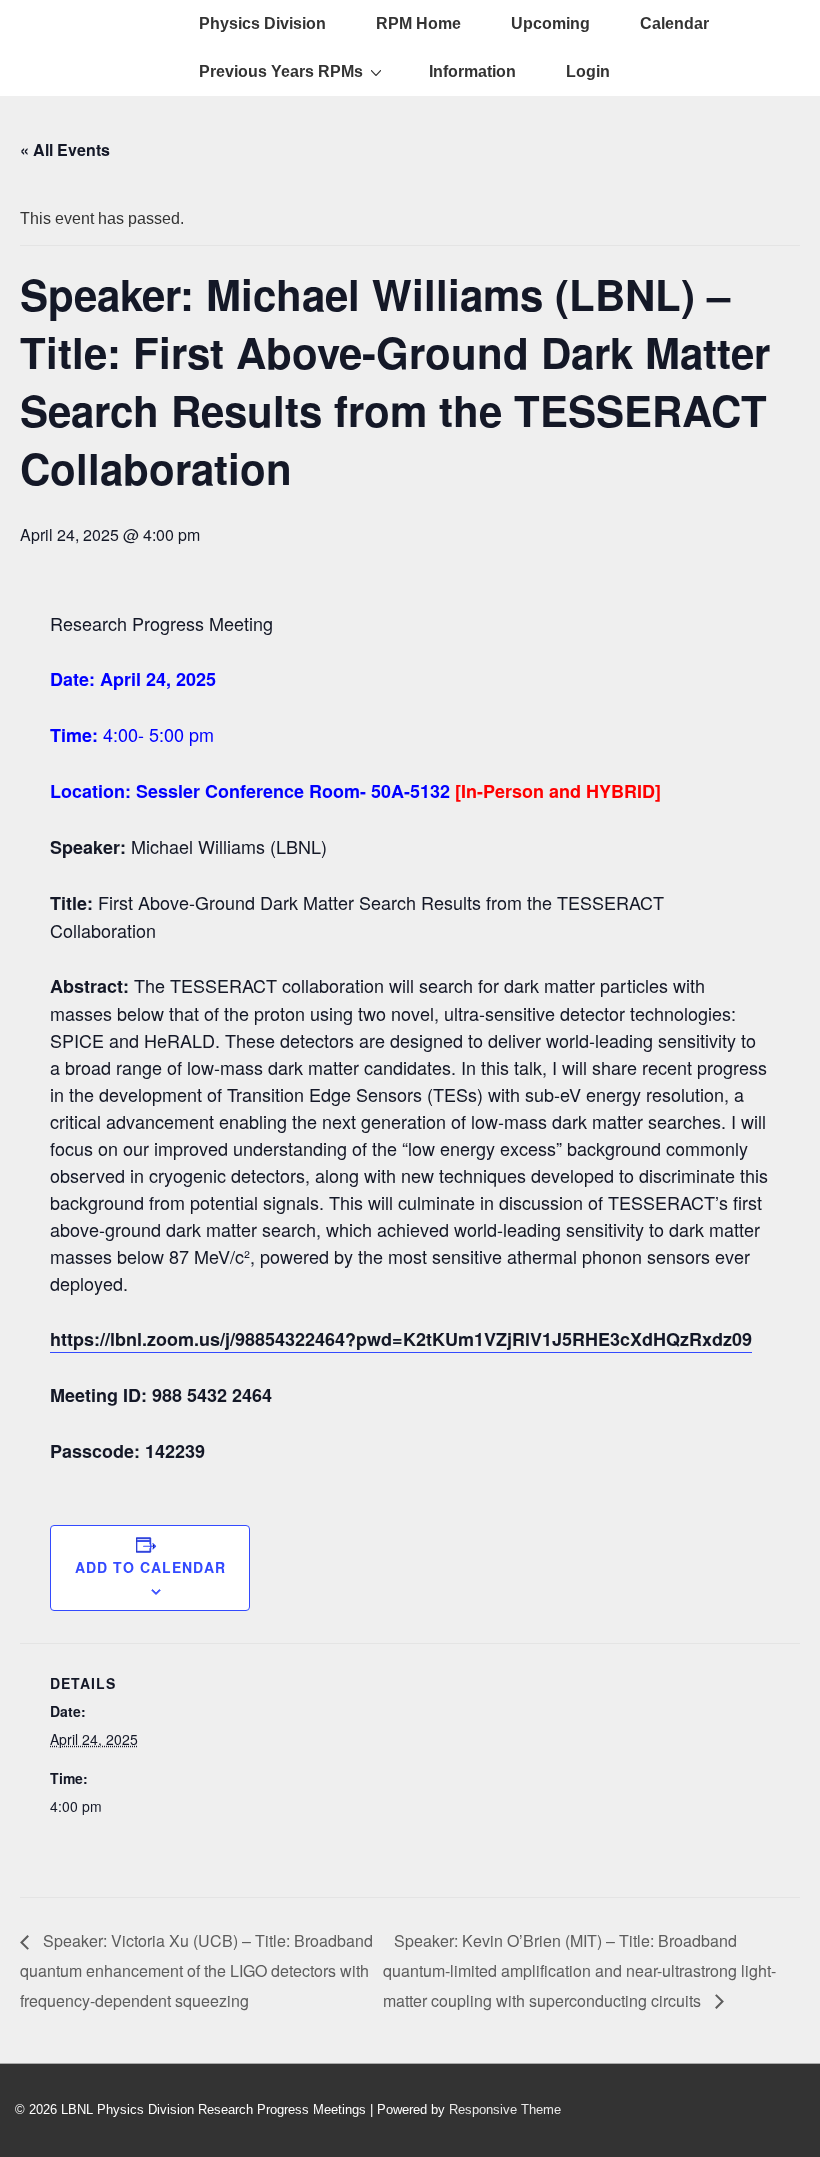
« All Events (65, 149)
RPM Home (418, 23)
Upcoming (550, 23)
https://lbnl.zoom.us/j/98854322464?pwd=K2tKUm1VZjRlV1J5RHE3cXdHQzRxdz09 (401, 1339)
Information (472, 71)
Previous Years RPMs (281, 71)
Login (588, 71)
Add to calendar (150, 1567)
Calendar (674, 23)
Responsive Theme (505, 2109)
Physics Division (262, 23)
